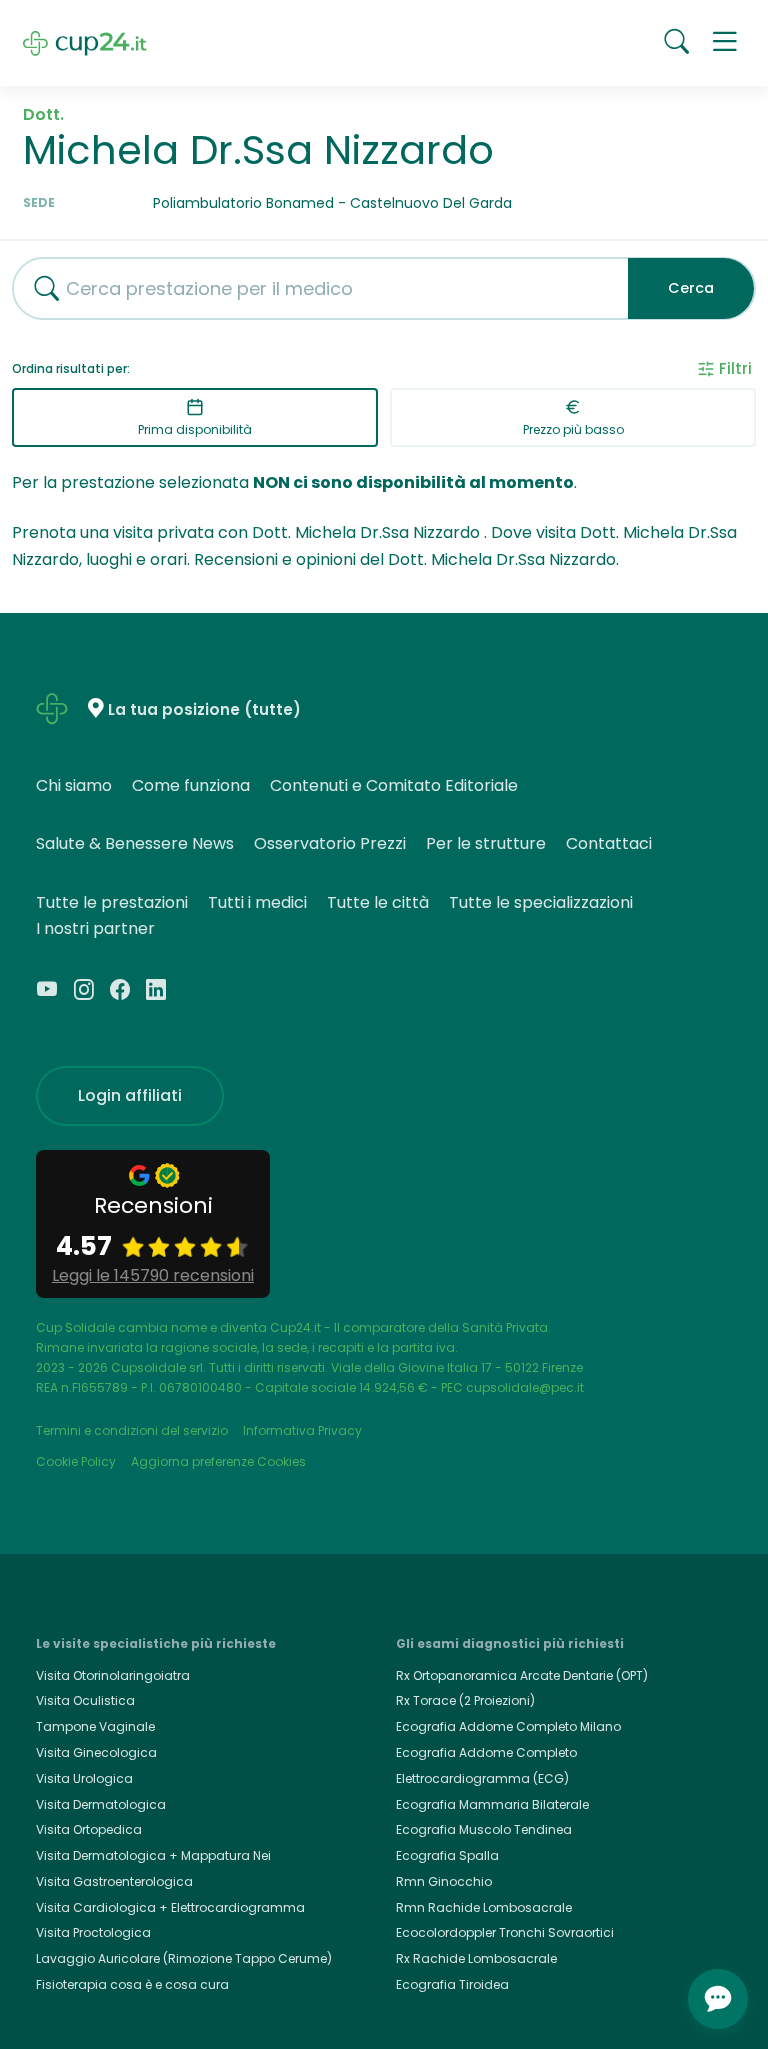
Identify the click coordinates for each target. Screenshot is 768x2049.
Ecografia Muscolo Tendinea (484, 1829)
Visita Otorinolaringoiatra (113, 1675)
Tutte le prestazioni (112, 902)
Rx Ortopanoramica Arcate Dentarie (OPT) (522, 1675)
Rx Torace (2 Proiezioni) (465, 1700)
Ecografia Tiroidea (452, 1984)
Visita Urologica (84, 1778)
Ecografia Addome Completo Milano (508, 1726)
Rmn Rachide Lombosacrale (484, 1907)
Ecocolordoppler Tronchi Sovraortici (505, 1932)
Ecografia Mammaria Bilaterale (492, 1804)
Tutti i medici (257, 902)
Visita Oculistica (85, 1700)
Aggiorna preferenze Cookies (218, 1461)
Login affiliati (130, 1095)
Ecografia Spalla (447, 1855)
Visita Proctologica (93, 1932)
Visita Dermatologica (101, 1804)
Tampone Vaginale (95, 1726)
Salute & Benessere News (135, 843)
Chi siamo (74, 785)
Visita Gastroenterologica (114, 1881)
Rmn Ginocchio (444, 1881)
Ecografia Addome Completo (486, 1752)
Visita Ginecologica (96, 1752)
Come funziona (191, 785)
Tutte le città (378, 902)
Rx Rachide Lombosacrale (476, 1958)
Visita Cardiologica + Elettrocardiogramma (170, 1907)
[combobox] (313, 288)
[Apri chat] (718, 1999)
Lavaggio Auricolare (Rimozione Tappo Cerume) (184, 1958)
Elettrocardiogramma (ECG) (482, 1778)
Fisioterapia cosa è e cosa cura (132, 1984)
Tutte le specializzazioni (541, 902)
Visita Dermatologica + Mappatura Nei (153, 1855)
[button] (725, 43)
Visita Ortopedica (89, 1829)
